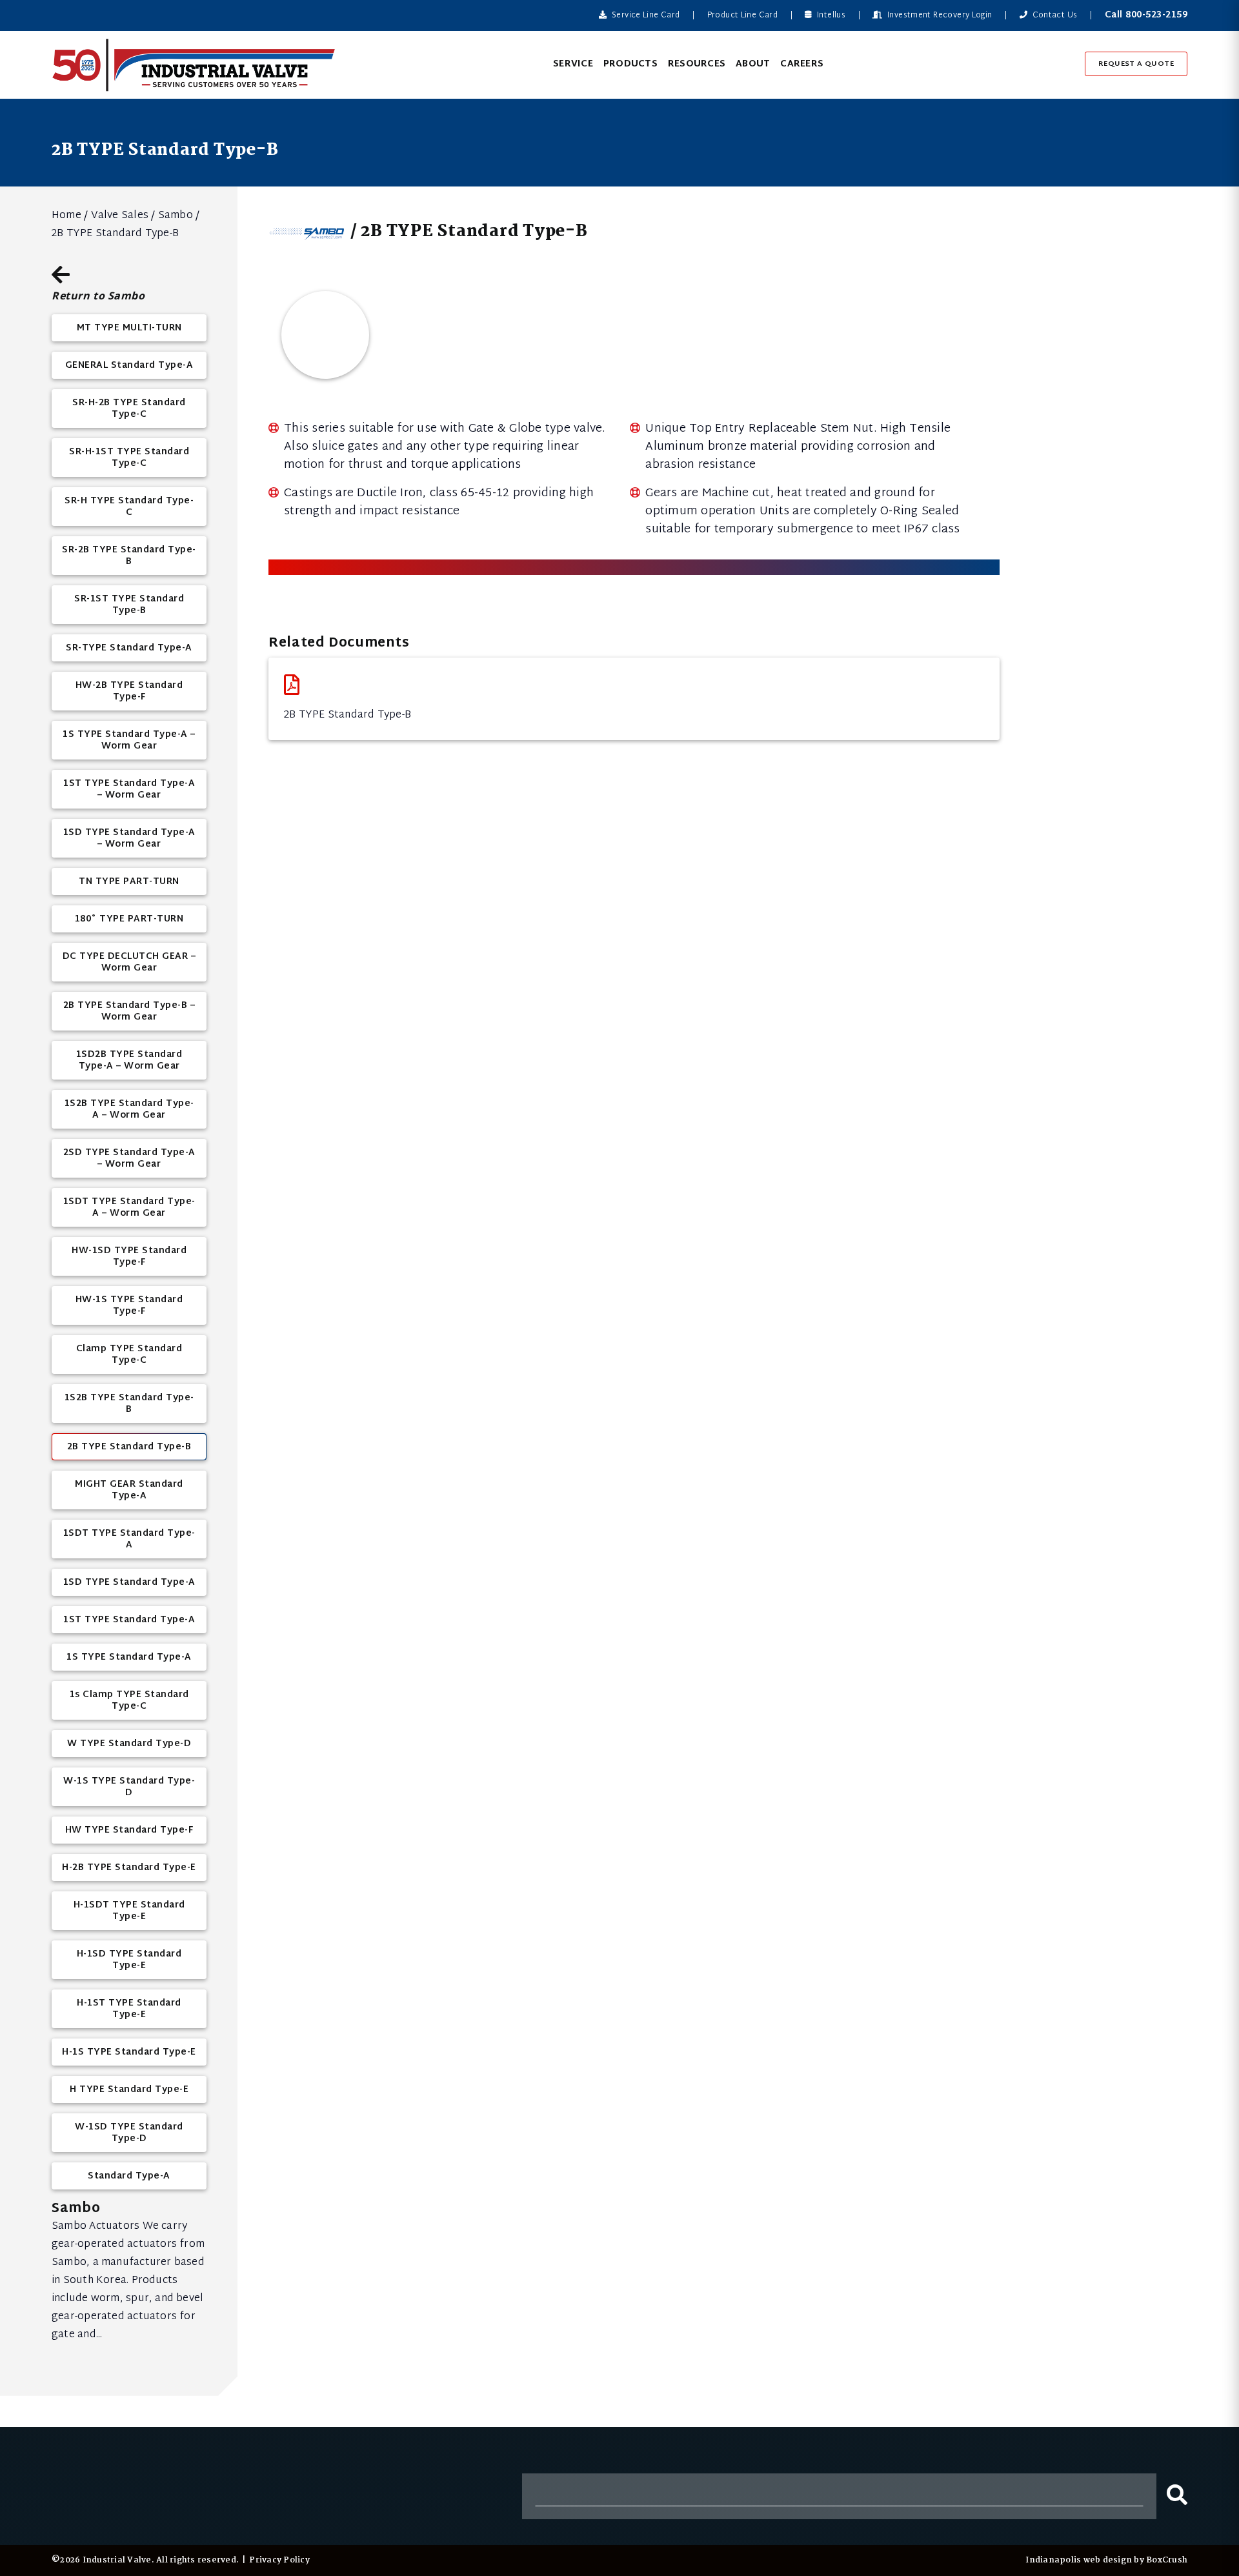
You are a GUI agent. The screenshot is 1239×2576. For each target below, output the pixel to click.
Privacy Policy (279, 2560)
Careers (802, 64)
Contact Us (1053, 15)
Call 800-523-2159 (1146, 15)
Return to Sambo (98, 295)
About (753, 64)
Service (573, 64)
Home (66, 216)
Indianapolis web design (1079, 2560)
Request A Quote (1136, 64)
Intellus (830, 15)
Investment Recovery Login (939, 15)
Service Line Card (645, 15)
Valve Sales (120, 216)
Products (630, 64)
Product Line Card (742, 15)
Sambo (176, 216)
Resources (697, 64)
